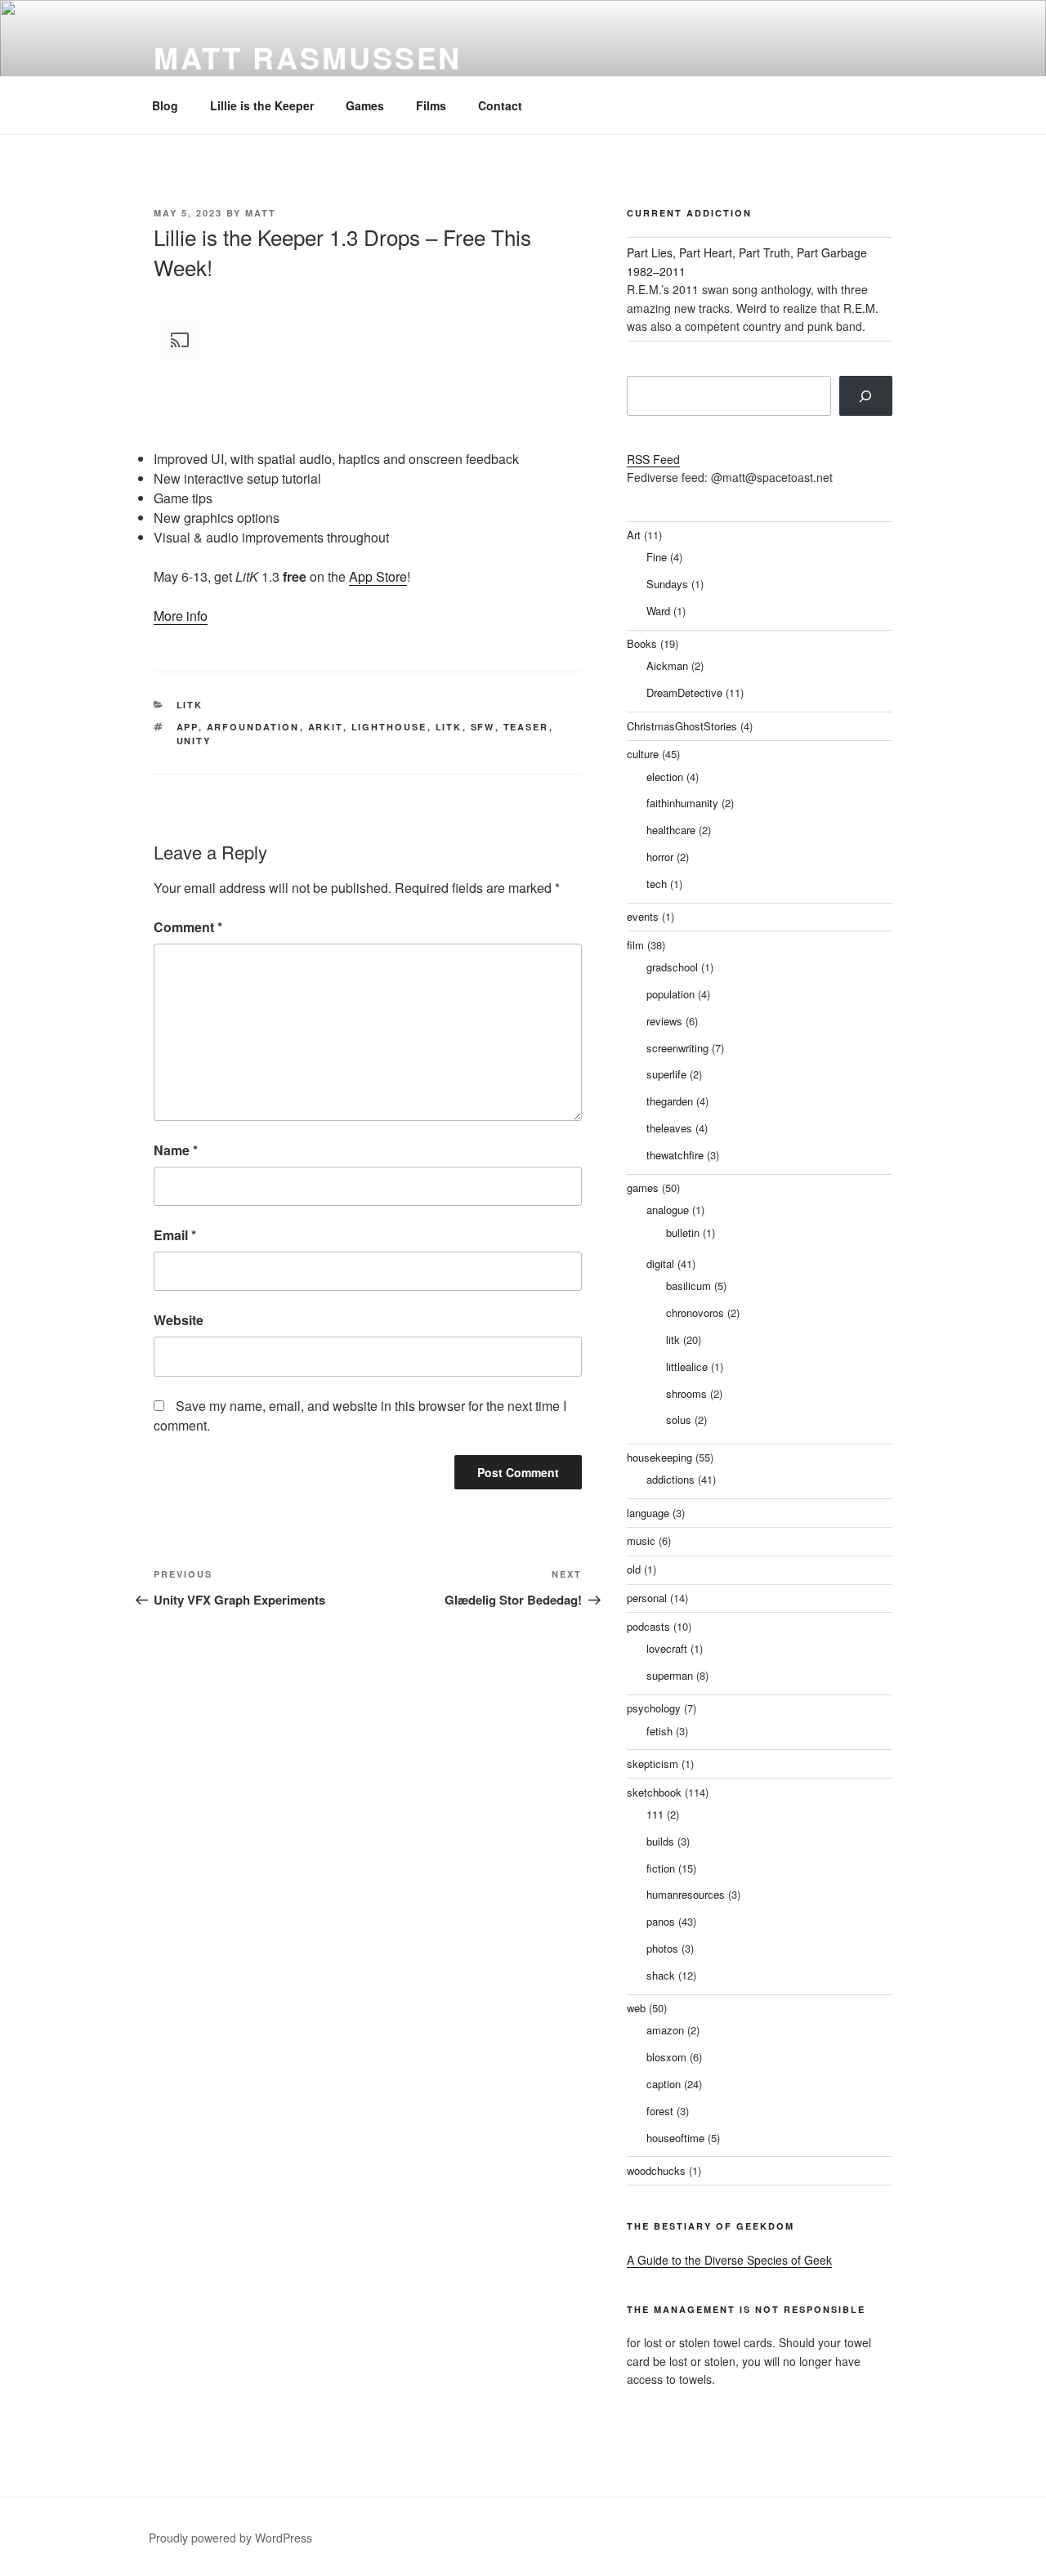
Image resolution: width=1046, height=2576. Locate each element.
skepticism (653, 1763)
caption (664, 2084)
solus (679, 1420)
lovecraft (667, 1648)
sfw (483, 727)
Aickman (667, 665)
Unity (194, 741)
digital (660, 1263)
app (188, 727)
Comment (188, 927)
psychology (654, 1708)
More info (181, 616)
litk (190, 705)
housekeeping (659, 1457)
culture (643, 754)
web (636, 2008)
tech (657, 884)
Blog (165, 105)
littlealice (687, 1366)
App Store (378, 576)
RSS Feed (653, 459)
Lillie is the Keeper (262, 105)
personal (647, 1598)
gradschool (672, 967)
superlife (666, 1074)
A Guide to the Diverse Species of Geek (729, 2260)
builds (660, 1841)
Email (175, 1235)
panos (661, 1921)
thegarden (670, 1101)
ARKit (326, 727)
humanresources (686, 1894)
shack (661, 1975)
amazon (665, 2030)
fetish (659, 1731)
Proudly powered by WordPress (230, 2538)
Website (179, 1320)
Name (176, 1150)
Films (431, 105)
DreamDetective (684, 692)
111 (655, 1814)
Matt (261, 213)
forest (660, 2111)
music (641, 1540)
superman (670, 1675)
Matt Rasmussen (308, 57)
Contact (500, 105)
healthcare (671, 830)
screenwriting (677, 1048)
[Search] (866, 395)
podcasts (648, 1626)
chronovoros (695, 1313)
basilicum (688, 1286)
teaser (526, 727)
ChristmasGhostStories (682, 726)
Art (634, 535)
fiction (661, 1868)
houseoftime (675, 2138)
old (634, 1569)
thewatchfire (675, 1155)
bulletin (683, 1232)
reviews (664, 1021)
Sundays (667, 584)
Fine (657, 557)
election (665, 777)
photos (662, 1948)
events (643, 916)
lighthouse (389, 727)
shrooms (686, 1393)
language (648, 1513)
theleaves (669, 1128)
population (671, 994)
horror (660, 857)
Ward (658, 611)
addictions (671, 1479)
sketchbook (654, 1792)
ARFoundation (253, 727)
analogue (668, 1210)
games (643, 1188)
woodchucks (656, 2170)
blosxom (666, 2057)
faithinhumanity (682, 803)
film (635, 945)
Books (642, 643)
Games (365, 105)
